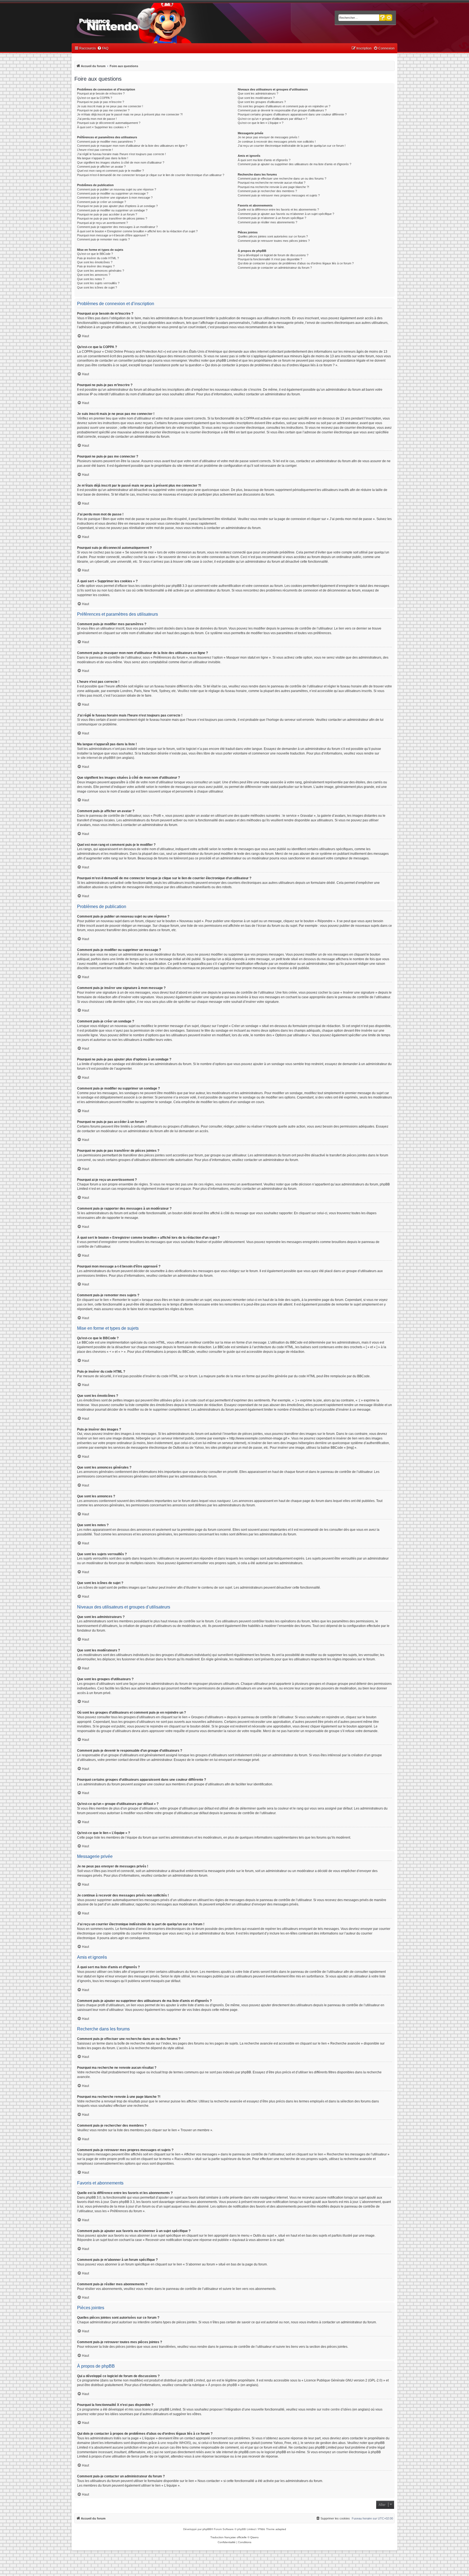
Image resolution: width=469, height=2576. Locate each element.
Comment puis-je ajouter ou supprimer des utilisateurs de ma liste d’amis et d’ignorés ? (294, 164)
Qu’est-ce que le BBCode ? (95, 254)
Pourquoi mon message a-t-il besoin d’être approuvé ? (113, 235)
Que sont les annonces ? (94, 275)
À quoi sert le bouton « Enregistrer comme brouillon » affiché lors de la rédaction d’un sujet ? (137, 231)
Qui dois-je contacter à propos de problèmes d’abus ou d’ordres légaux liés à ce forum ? (296, 263)
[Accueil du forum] (123, 24)
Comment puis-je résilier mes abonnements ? (267, 222)
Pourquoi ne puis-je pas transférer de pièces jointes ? (112, 218)
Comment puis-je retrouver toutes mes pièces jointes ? (274, 241)
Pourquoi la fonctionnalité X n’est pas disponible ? (270, 259)
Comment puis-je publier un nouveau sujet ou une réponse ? (117, 189)
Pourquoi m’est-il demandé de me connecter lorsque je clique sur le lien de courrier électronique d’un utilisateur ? (151, 175)
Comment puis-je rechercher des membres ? (267, 191)
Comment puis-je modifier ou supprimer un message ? (113, 193)
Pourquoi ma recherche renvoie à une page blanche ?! (273, 187)
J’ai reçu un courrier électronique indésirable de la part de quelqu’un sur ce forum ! (292, 146)
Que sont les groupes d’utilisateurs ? (262, 102)
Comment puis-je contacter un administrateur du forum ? (275, 268)
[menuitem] (103, 48)
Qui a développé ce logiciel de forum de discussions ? (273, 255)
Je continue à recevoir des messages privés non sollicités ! (277, 142)
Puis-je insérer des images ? (96, 266)
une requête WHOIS (175, 2443)
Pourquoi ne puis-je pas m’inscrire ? (101, 102)
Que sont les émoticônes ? (95, 262)
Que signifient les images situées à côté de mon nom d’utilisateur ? (121, 162)
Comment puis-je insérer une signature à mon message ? (115, 198)
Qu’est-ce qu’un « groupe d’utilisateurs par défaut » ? (272, 119)
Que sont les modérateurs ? (256, 98)
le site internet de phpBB (95, 758)
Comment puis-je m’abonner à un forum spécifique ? (272, 218)
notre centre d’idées (337, 2409)
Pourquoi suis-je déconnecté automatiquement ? (109, 123)
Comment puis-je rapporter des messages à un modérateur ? (117, 227)
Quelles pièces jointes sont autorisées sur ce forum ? (273, 236)
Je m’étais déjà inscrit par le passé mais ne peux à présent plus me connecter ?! (130, 114)
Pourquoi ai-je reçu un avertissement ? (102, 223)
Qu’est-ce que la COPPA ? (95, 98)
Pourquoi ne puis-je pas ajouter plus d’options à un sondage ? (117, 206)
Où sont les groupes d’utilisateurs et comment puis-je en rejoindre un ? (284, 106)
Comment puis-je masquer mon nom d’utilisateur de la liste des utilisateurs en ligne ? (132, 146)
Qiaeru (254, 2537)
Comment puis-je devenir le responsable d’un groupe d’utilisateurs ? (282, 110)
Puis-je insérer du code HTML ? (98, 258)
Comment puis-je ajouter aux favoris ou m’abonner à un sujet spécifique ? (286, 214)
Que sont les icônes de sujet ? (97, 287)
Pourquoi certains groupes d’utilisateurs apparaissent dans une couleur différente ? (292, 114)
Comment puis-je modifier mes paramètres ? (106, 142)
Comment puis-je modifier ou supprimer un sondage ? (112, 210)
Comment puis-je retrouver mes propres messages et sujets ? (279, 195)
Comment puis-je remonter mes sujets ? (103, 239)
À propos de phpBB (223, 2385)
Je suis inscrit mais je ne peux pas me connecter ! (110, 106)
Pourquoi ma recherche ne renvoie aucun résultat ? (272, 183)
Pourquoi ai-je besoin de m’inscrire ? (101, 93)
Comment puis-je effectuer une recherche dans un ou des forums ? (282, 179)
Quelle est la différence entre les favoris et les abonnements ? (278, 209)
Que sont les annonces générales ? (101, 271)
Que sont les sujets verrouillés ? (98, 283)
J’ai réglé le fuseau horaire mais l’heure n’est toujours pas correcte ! (121, 154)
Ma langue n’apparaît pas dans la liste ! (103, 158)
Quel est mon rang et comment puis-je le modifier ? (110, 171)
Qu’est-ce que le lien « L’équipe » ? (261, 123)
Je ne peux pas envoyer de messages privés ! (268, 137)
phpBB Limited (194, 2380)
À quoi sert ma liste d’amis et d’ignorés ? (264, 160)
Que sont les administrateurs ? (258, 93)
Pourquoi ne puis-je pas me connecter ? (103, 110)
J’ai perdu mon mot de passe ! (97, 119)
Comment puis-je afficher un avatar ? (101, 167)
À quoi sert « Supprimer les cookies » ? (103, 127)
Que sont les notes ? (91, 279)
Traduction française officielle (229, 2537)
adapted (281, 2529)
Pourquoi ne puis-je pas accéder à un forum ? (107, 214)
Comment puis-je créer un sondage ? (102, 202)
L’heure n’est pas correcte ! (95, 150)
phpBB (207, 2529)
